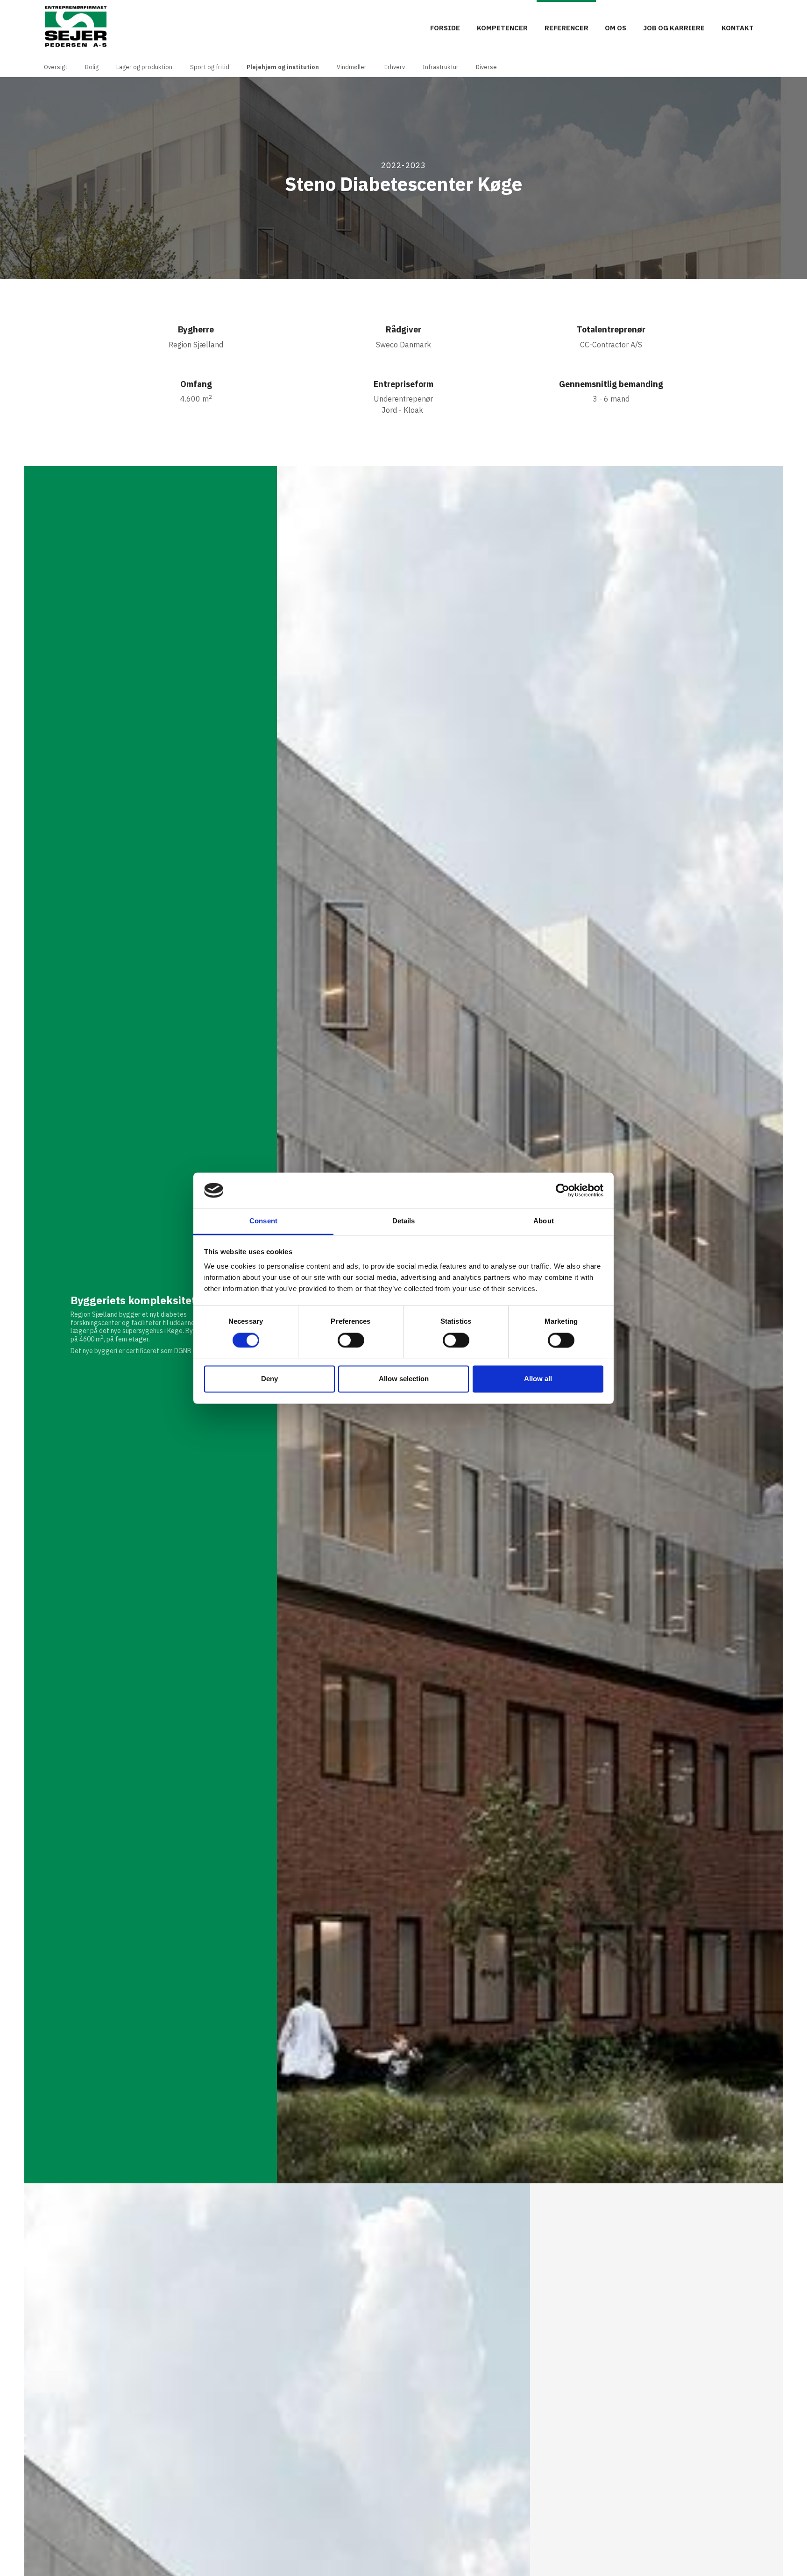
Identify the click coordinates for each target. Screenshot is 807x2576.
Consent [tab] (263, 1221)
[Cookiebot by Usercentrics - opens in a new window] (563, 1190)
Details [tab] (404, 1221)
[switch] (351, 1340)
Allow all (538, 1379)
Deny (269, 1379)
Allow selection (404, 1379)
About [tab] (544, 1221)
